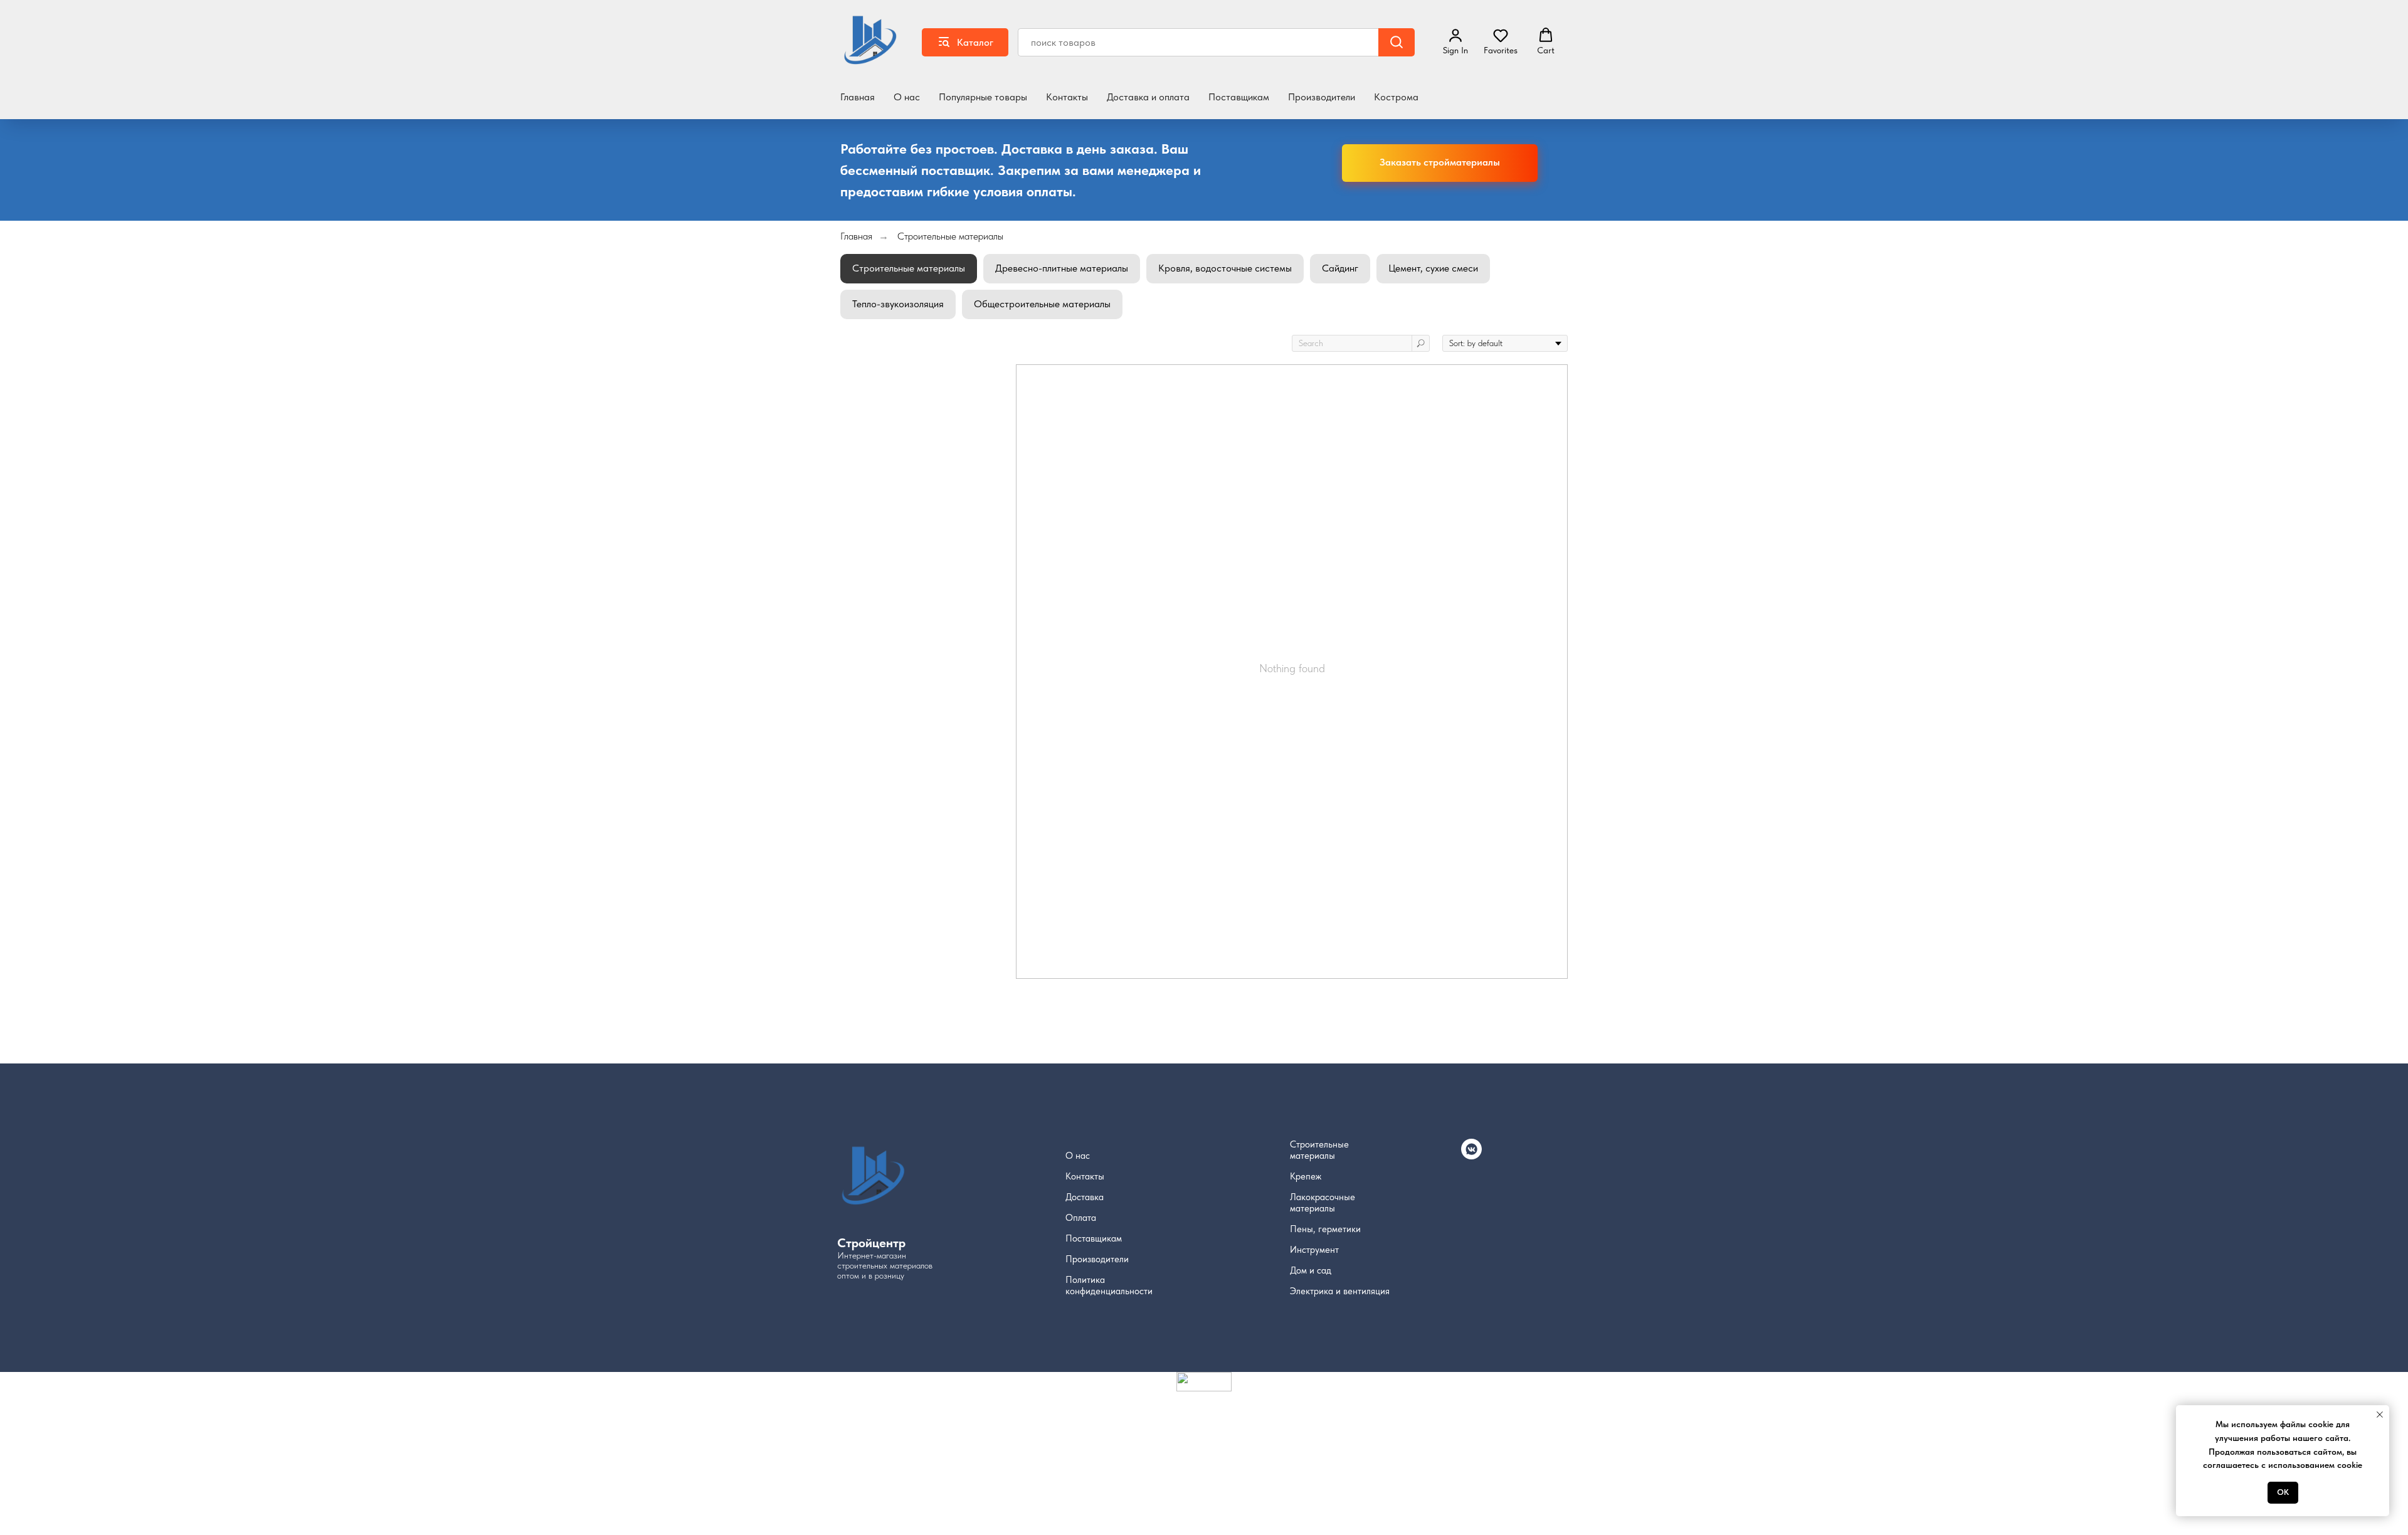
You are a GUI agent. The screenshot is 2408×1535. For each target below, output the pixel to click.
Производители (1322, 97)
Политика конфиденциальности (1109, 1285)
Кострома (1396, 97)
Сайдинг (1340, 268)
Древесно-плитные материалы (1062, 268)
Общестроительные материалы (1042, 304)
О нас (907, 97)
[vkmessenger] (1471, 1156)
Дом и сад (1311, 1270)
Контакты (1067, 97)
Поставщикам (1239, 97)
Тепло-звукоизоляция (898, 304)
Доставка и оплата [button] (1148, 97)
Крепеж (1306, 1176)
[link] (1455, 41)
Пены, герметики (1325, 1229)
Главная (858, 97)
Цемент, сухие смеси (1433, 268)
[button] (1501, 41)
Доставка (1085, 1197)
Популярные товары (983, 97)
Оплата (1081, 1218)
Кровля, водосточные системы (1225, 268)
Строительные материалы (950, 236)
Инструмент (1314, 1250)
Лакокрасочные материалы (1323, 1203)
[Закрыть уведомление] (2380, 1415)
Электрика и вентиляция (1340, 1291)
